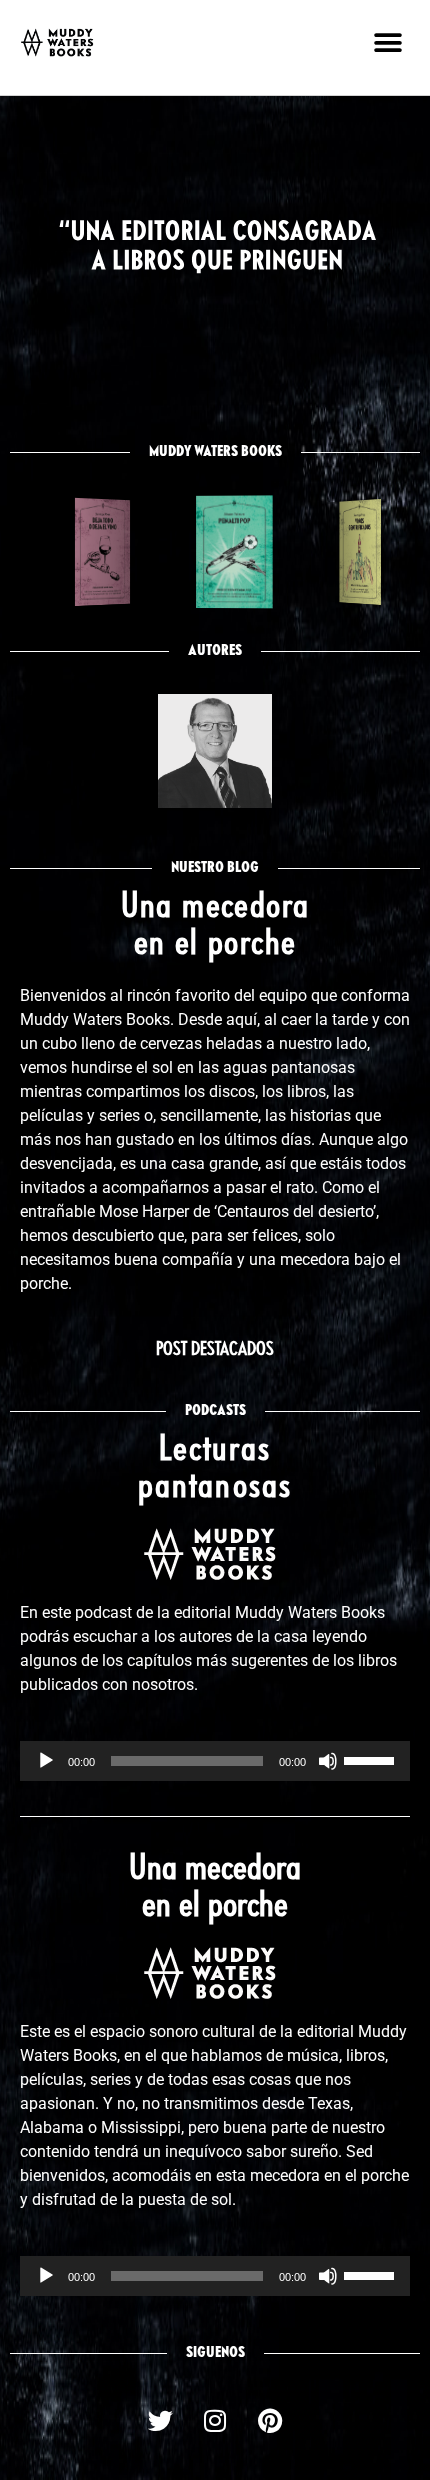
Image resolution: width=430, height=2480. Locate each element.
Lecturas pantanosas (215, 1469)
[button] (387, 42)
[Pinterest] (270, 2421)
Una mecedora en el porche (215, 1888)
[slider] (372, 1759)
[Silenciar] (328, 1761)
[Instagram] (215, 2421)
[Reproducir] (46, 1761)
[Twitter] (160, 2421)
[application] (215, 1761)
